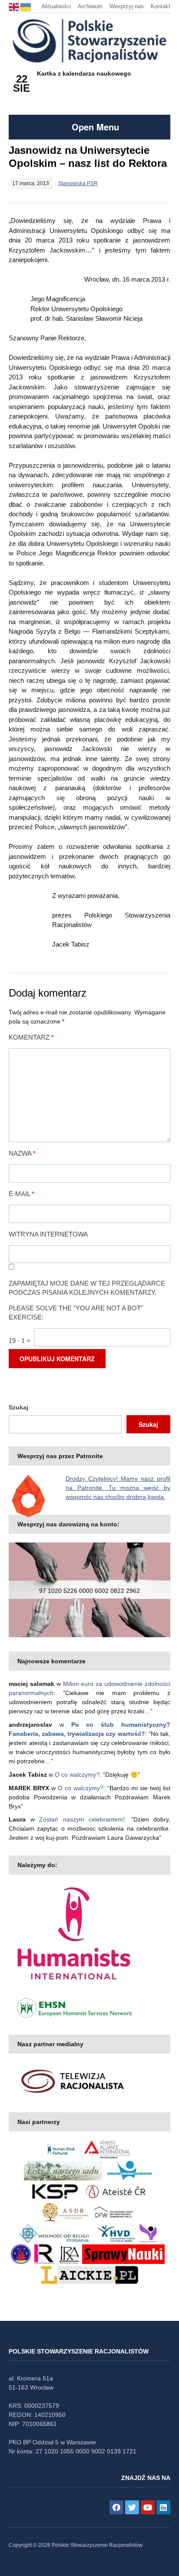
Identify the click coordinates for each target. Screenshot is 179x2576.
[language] (15, 6)
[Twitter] (132, 2507)
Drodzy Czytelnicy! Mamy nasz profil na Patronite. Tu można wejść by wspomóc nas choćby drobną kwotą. (118, 1488)
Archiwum (90, 6)
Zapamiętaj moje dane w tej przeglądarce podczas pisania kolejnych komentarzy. (87, 1288)
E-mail (22, 1194)
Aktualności (56, 6)
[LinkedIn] (163, 2507)
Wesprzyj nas (127, 6)
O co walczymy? (77, 1775)
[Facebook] (116, 2507)
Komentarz (31, 1037)
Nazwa (22, 1153)
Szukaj (18, 1407)
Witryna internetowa (48, 1234)
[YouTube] (148, 2507)
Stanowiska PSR (78, 183)
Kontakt (161, 6)
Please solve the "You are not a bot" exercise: (76, 1313)
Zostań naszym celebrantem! (82, 1819)
